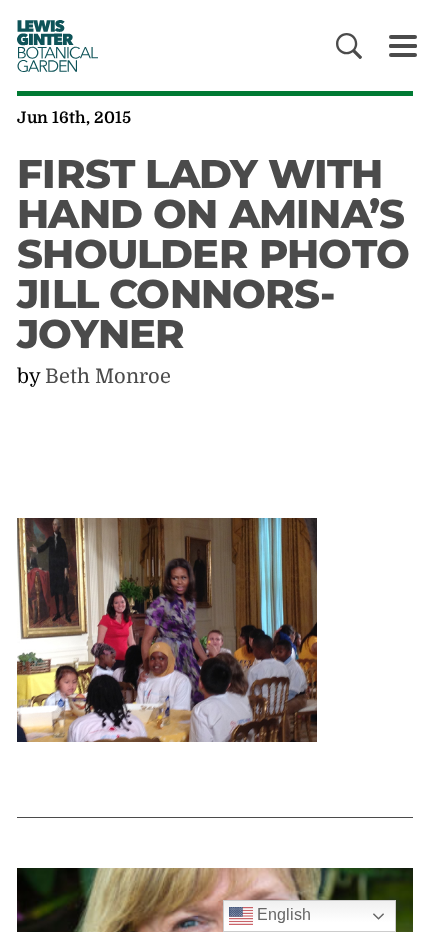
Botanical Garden (51, 45)
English (282, 914)
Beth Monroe (108, 376)
